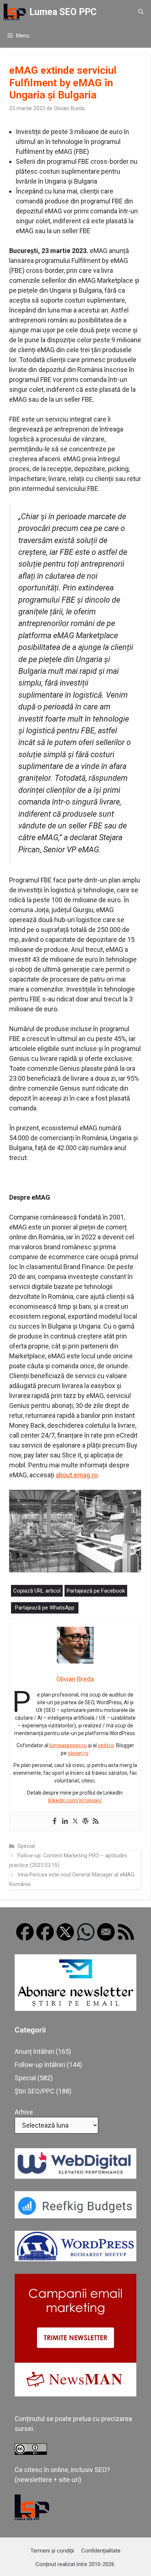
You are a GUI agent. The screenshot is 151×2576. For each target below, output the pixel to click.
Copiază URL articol (37, 1591)
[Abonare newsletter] (75, 2008)
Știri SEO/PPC (35, 2091)
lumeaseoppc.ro (68, 1745)
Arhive (24, 2112)
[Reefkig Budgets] (75, 2216)
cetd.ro (106, 1745)
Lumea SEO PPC (63, 12)
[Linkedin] (65, 1822)
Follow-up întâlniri (40, 2065)
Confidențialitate (101, 2551)
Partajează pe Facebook (96, 1591)
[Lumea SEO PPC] (15, 12)
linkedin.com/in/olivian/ (75, 1800)
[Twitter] (75, 1822)
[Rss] (96, 1822)
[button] (141, 12)
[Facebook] (55, 1822)
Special (26, 1846)
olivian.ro (78, 1753)
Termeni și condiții (52, 2551)
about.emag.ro (77, 1475)
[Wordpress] (85, 1822)
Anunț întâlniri (34, 2051)
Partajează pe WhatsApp (45, 1608)
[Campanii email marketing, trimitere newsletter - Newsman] (75, 2394)
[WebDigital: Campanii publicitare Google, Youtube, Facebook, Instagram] (75, 2176)
